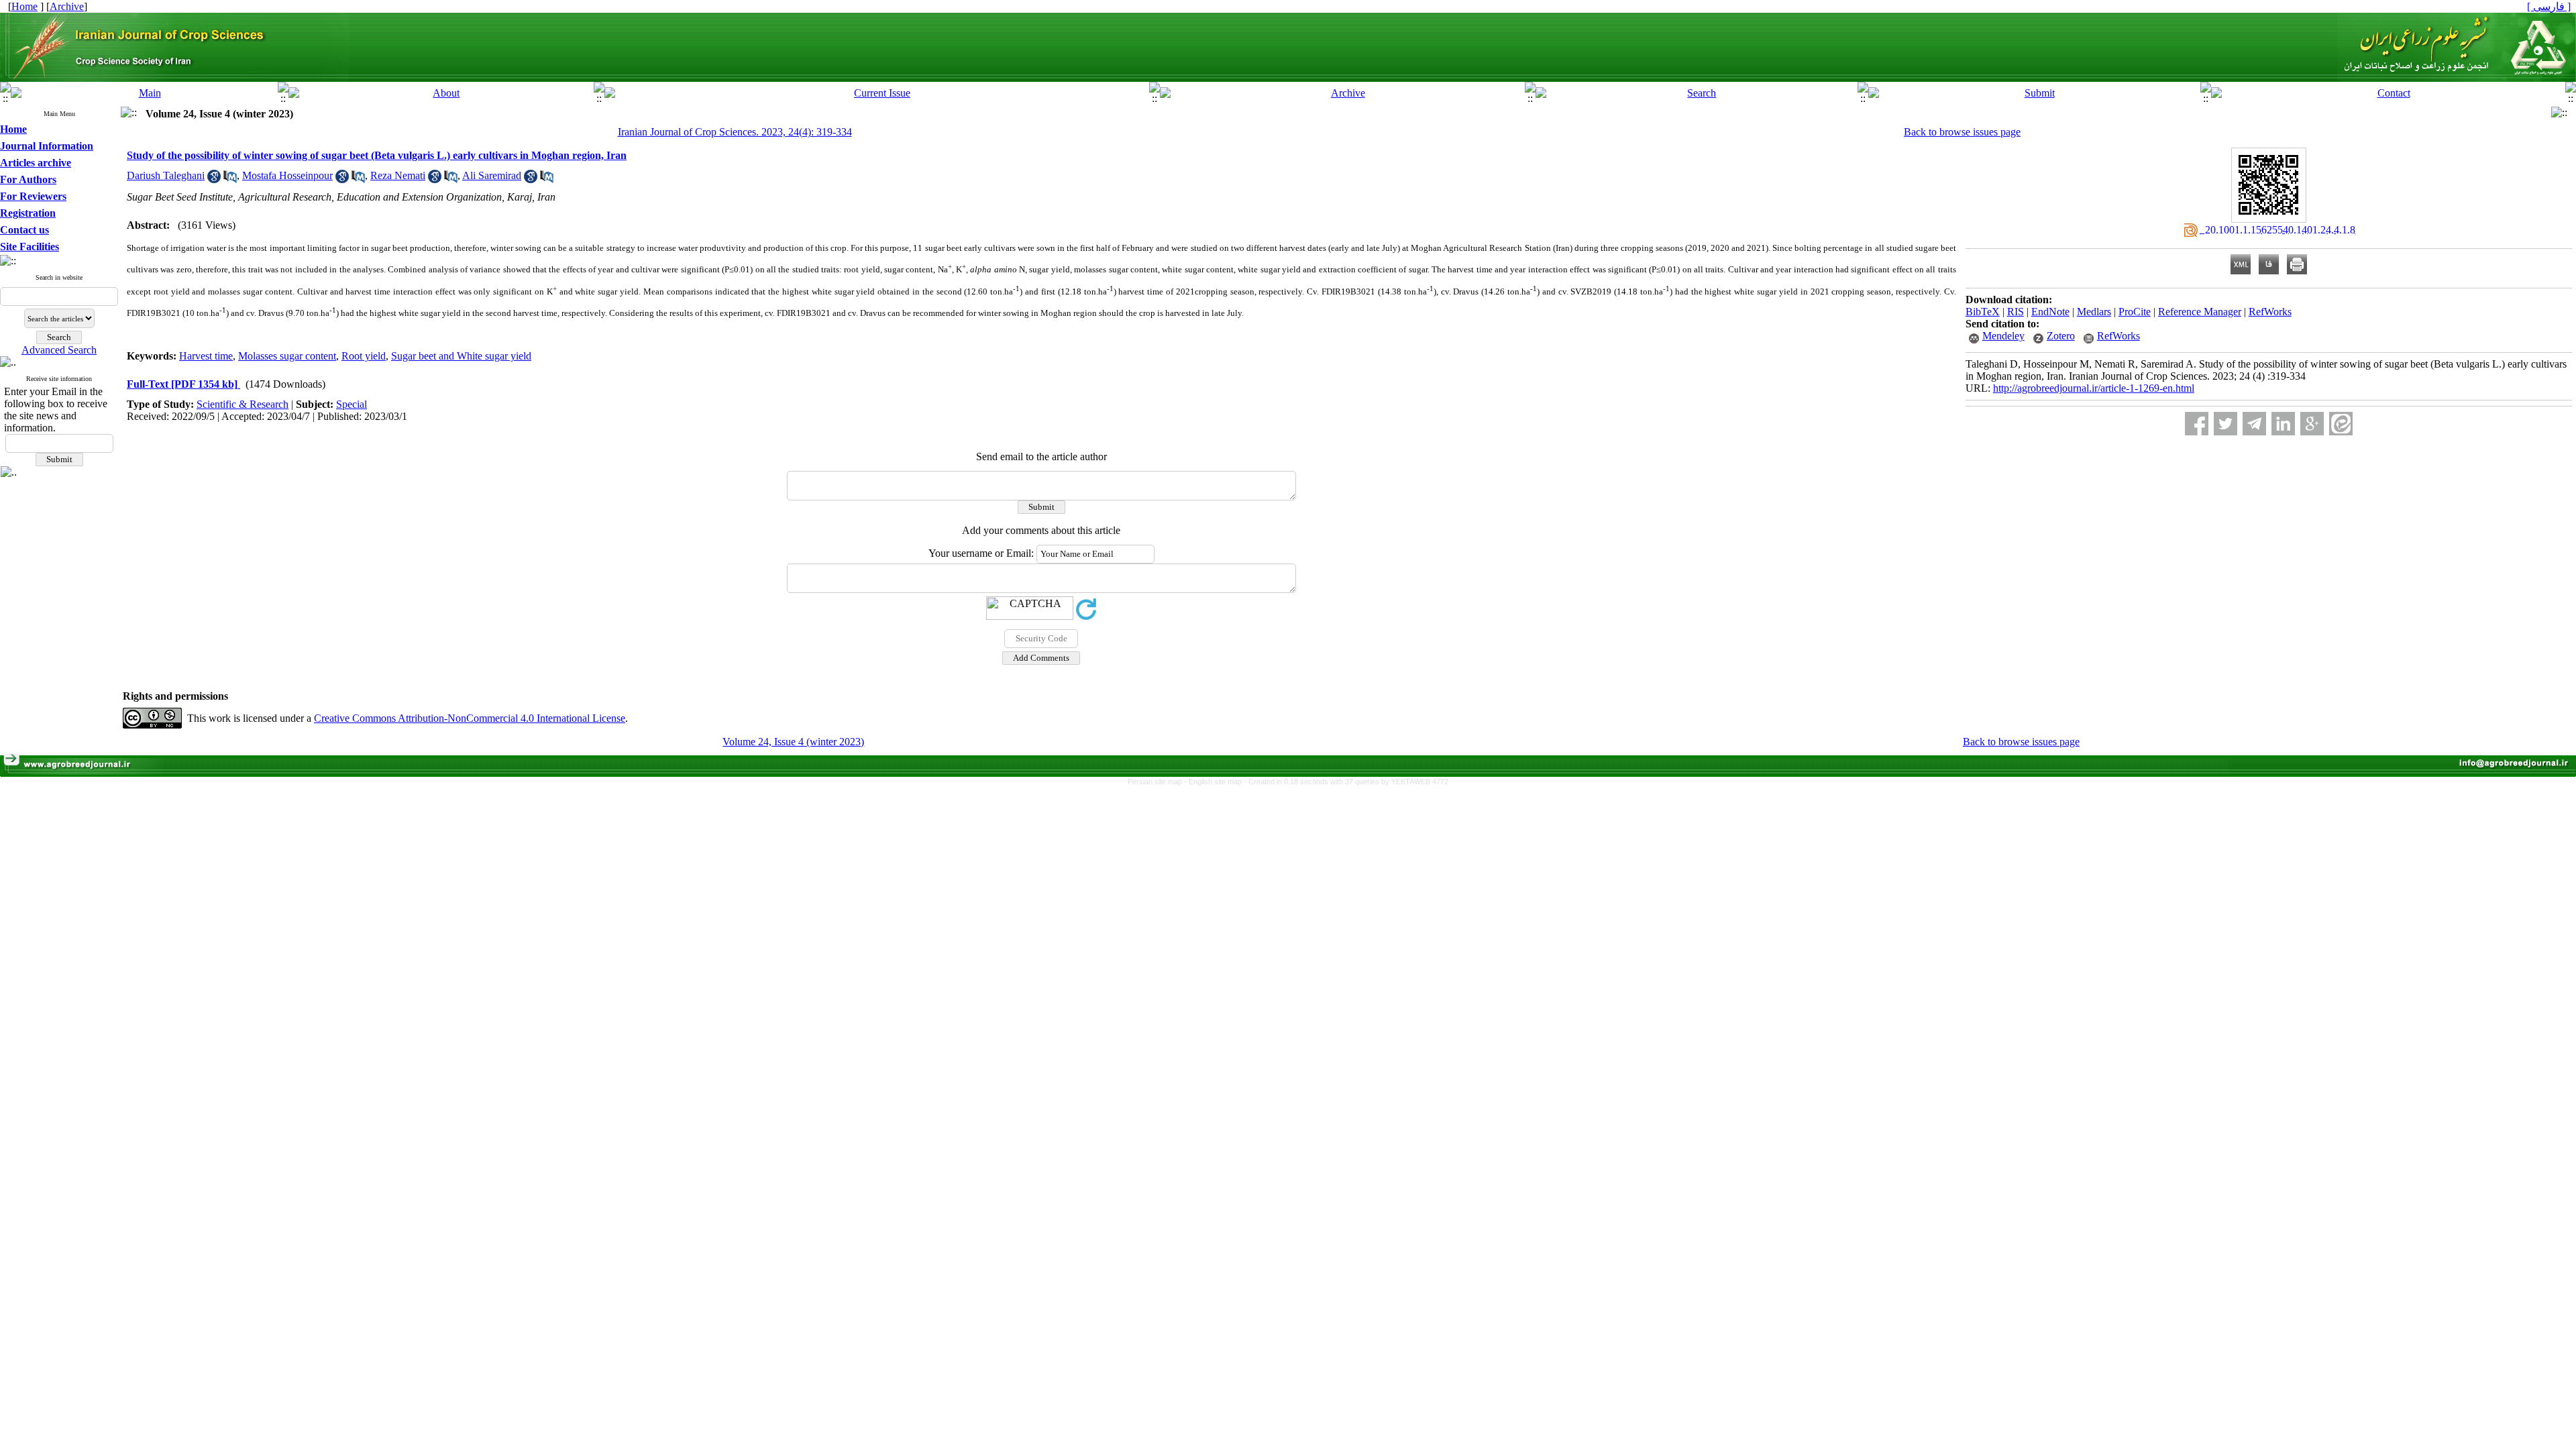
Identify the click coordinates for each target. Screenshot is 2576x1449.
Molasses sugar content (287, 356)
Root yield (364, 356)
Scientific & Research (243, 404)
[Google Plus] (2312, 424)
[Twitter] (2225, 424)
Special (352, 404)
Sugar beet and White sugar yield (461, 356)
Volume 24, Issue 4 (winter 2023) (793, 742)
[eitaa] (2341, 424)
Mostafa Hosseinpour (287, 175)
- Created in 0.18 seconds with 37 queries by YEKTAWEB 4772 (1346, 782)
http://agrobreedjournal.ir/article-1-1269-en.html (2094, 388)
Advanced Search (59, 350)
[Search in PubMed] (230, 179)
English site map (1216, 782)
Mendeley (2003, 336)
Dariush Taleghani (166, 175)
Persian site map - (1158, 782)
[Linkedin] (2283, 424)
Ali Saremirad (492, 175)
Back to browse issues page (1962, 132)
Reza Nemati (398, 175)
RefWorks (2270, 312)
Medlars (2094, 312)
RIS (2016, 312)
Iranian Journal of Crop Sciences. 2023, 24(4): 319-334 (735, 132)
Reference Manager (2200, 312)
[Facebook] (2197, 424)
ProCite (2135, 312)
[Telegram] (2254, 424)
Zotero (2061, 336)
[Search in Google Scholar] (214, 179)
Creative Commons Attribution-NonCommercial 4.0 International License (470, 718)
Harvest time (206, 356)
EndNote (2050, 312)
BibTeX (1983, 312)
